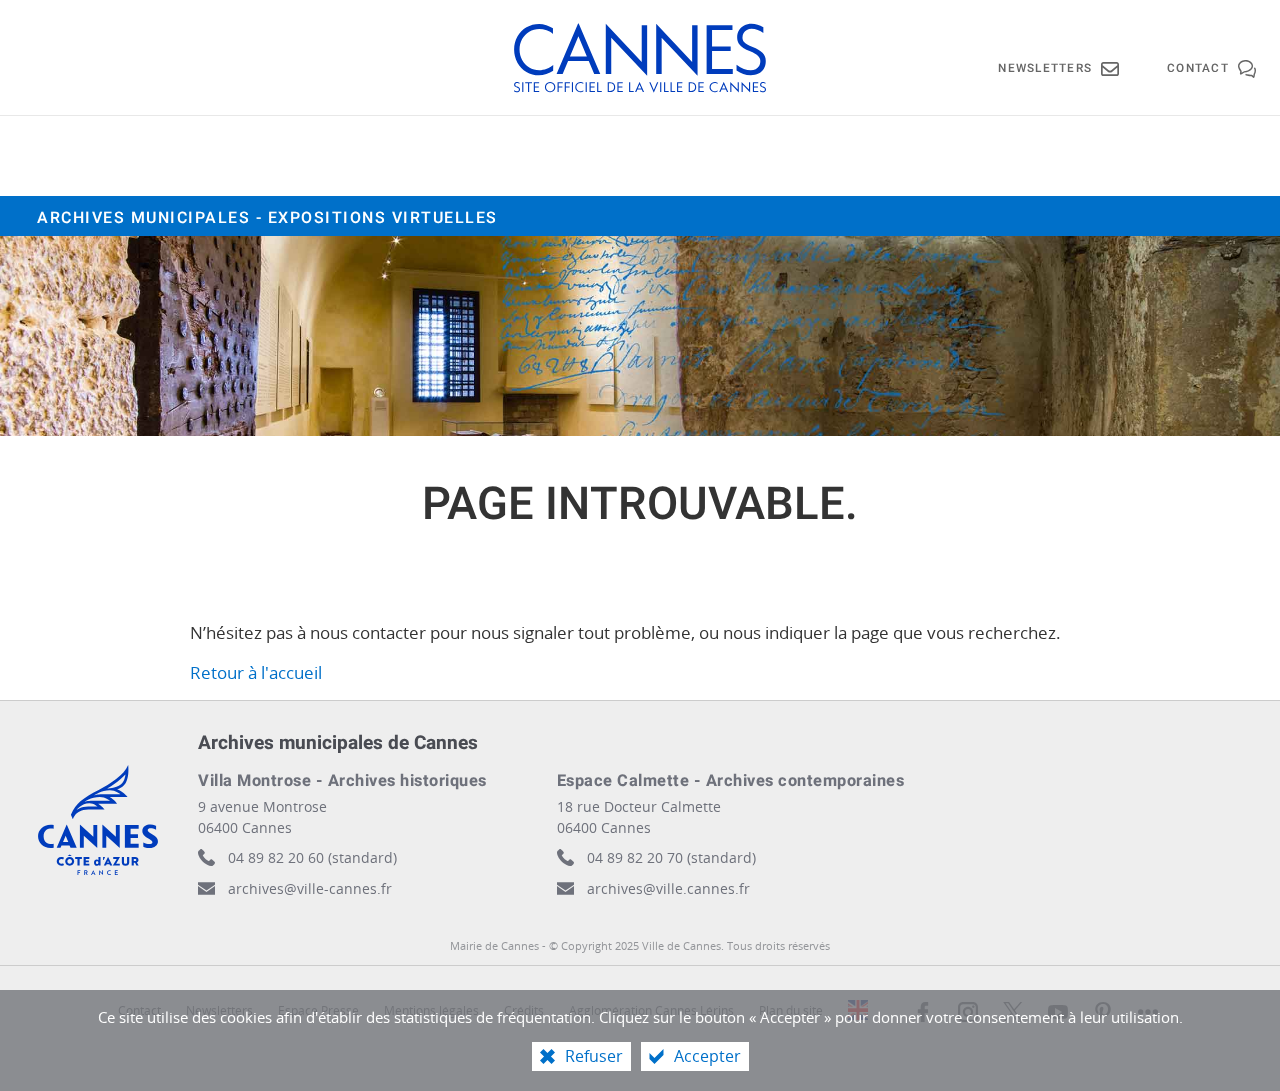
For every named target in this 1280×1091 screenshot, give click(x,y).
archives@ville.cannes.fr (668, 888)
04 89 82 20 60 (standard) (312, 857)
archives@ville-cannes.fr (310, 888)
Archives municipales (267, 218)
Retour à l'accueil (256, 672)
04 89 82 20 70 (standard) (671, 857)
